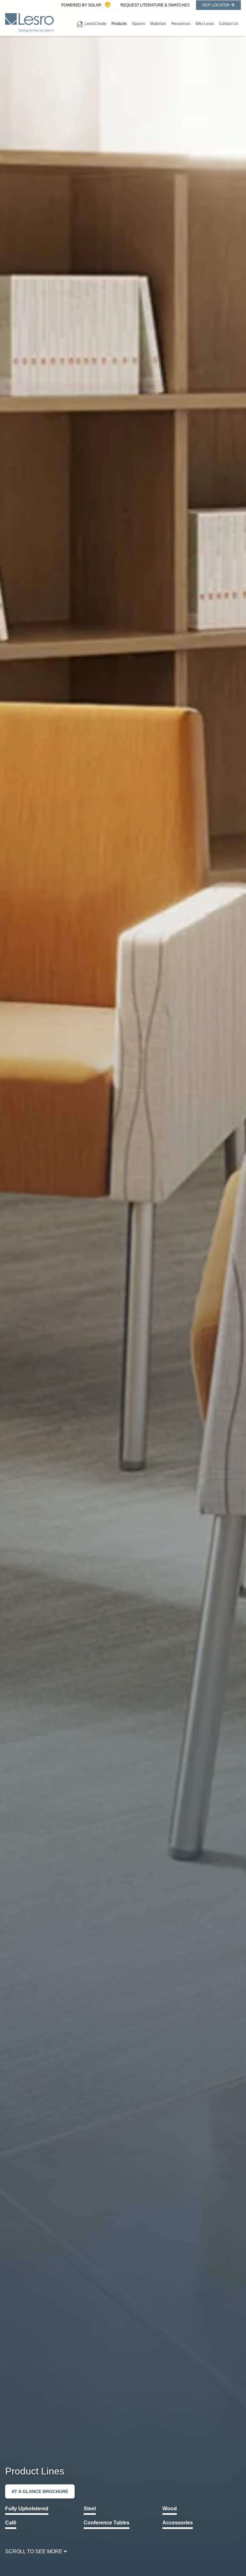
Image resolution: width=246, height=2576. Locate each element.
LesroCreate (95, 24)
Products (119, 24)
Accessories (178, 2523)
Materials (158, 24)
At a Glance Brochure (40, 2491)
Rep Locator (216, 5)
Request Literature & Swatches (155, 5)
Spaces (139, 24)
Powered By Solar (81, 5)
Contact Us (229, 24)
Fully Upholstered (27, 2509)
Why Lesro (205, 24)
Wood (170, 2509)
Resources (181, 24)
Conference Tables (107, 2523)
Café (11, 2523)
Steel (90, 2509)
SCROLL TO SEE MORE (34, 2551)
